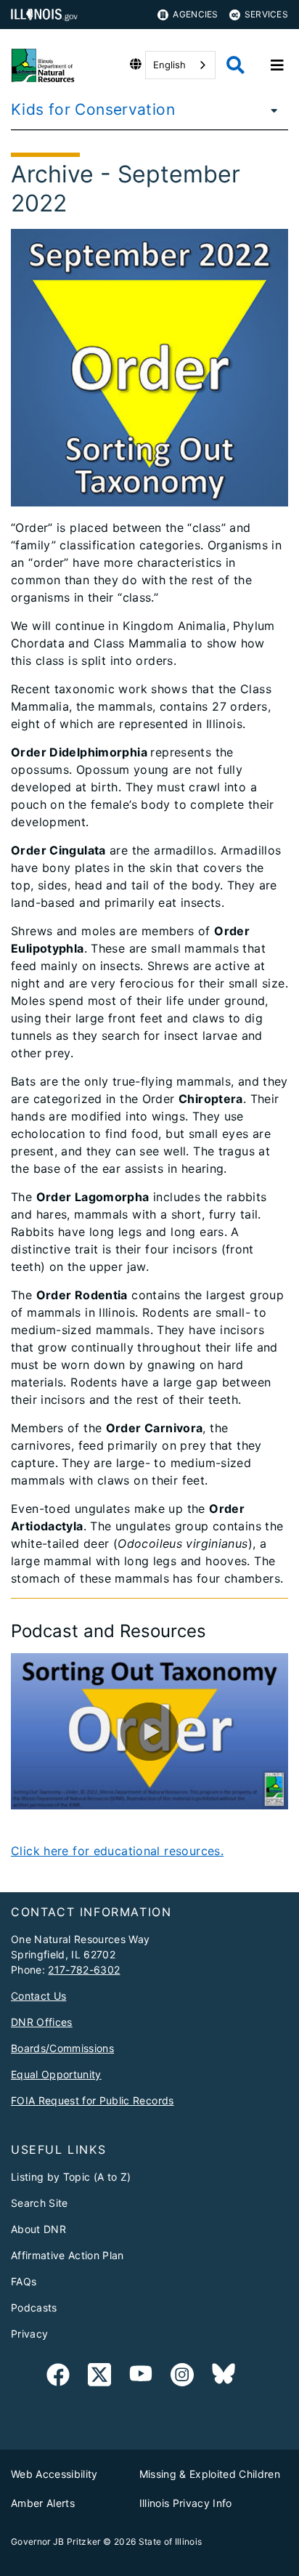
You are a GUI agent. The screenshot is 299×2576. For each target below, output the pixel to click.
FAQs (24, 2281)
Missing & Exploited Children (210, 2474)
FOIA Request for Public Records (93, 2100)
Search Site (40, 2203)
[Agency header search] (235, 65)
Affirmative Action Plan (67, 2255)
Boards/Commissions (62, 2048)
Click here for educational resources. (117, 1851)
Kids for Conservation (93, 109)
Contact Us (38, 1996)
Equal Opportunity (56, 2074)
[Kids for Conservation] (270, 110)
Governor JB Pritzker (56, 2541)
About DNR (38, 2229)
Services (266, 14)
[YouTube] (141, 2377)
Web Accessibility (54, 2474)
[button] (149, 1732)
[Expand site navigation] (277, 65)
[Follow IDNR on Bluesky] (224, 2377)
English (169, 65)
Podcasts (34, 2308)
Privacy (29, 2334)
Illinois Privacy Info (186, 2503)
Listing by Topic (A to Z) (71, 2177)
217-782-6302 (84, 1970)
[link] (58, 2377)
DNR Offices (42, 2022)
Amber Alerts (43, 2503)
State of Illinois (171, 2541)
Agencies (195, 14)
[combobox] (180, 65)
